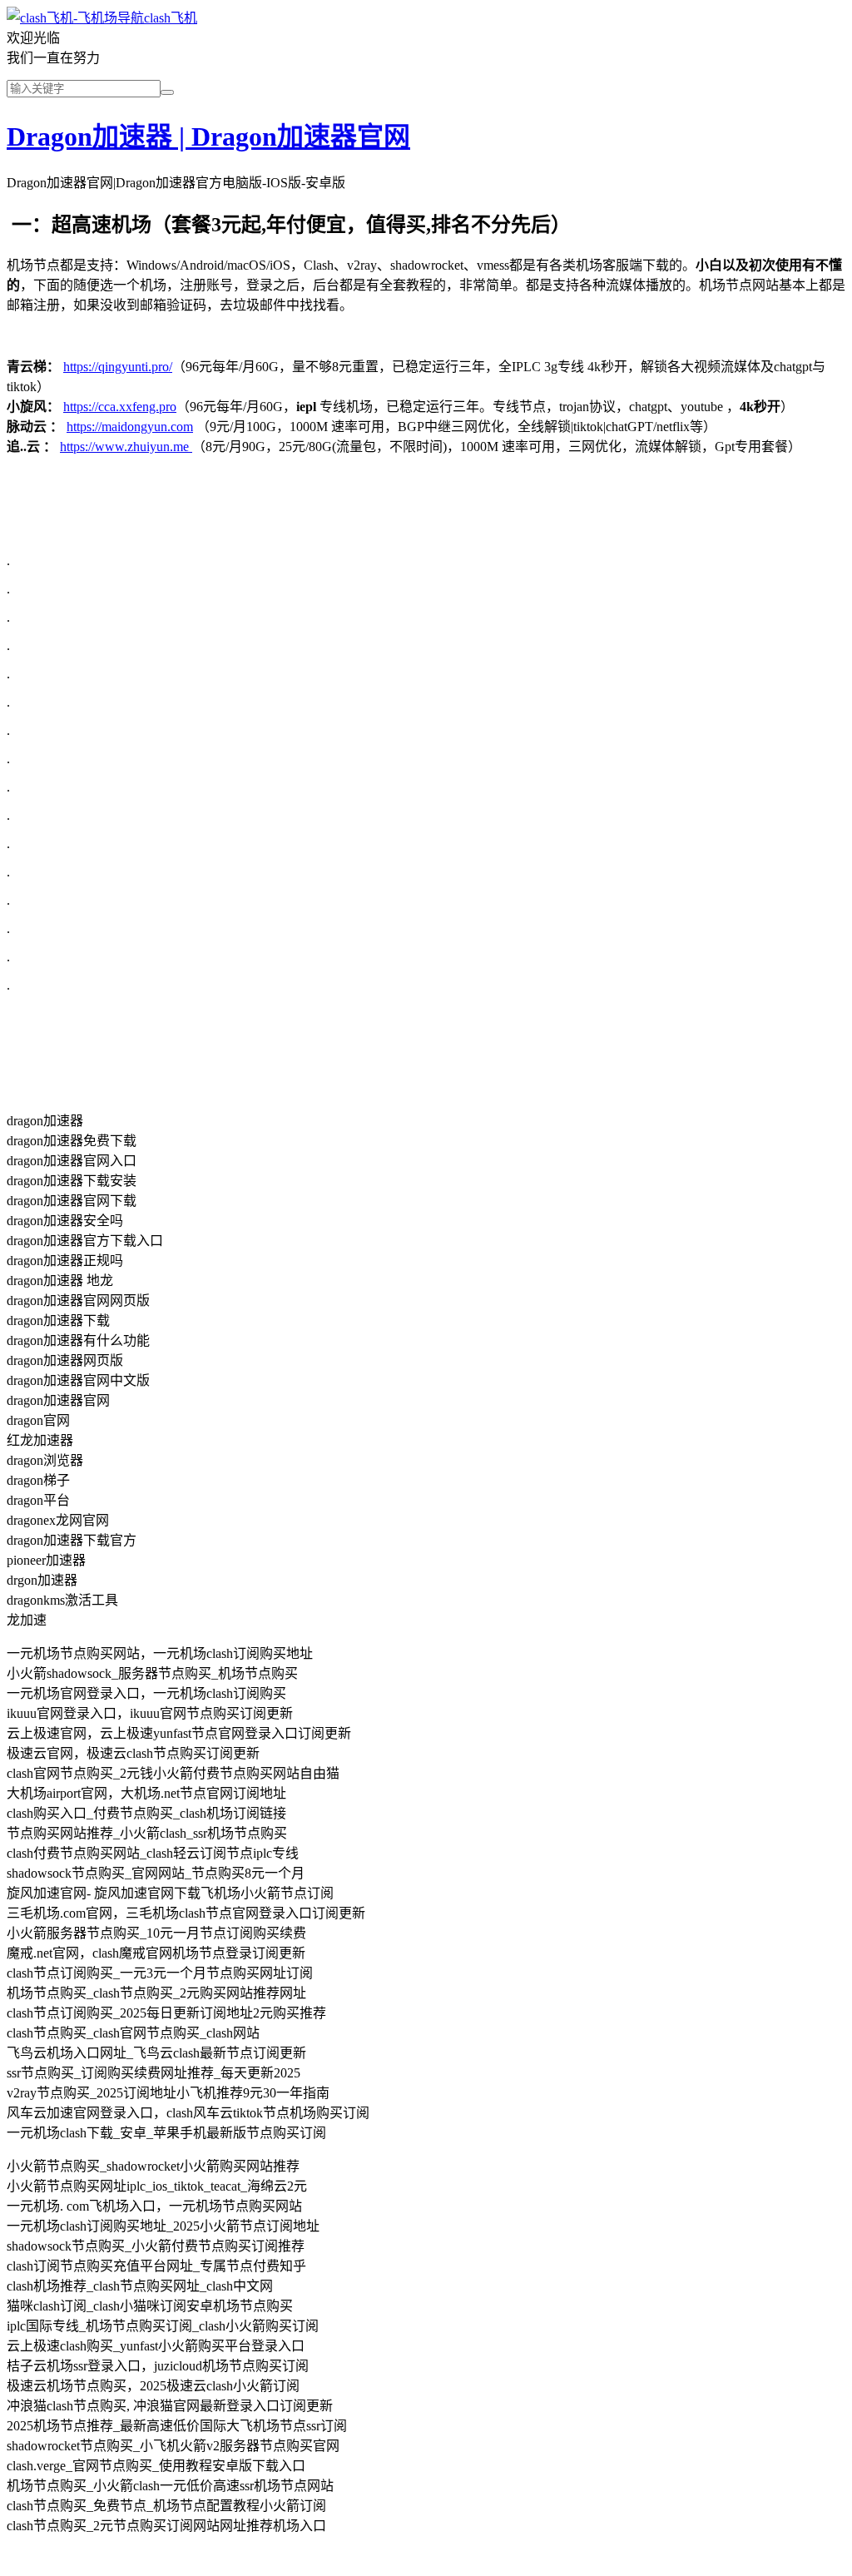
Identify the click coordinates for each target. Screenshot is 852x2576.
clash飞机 (171, 18)
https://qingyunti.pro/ (118, 367)
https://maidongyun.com (130, 427)
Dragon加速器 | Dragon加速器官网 (208, 136)
